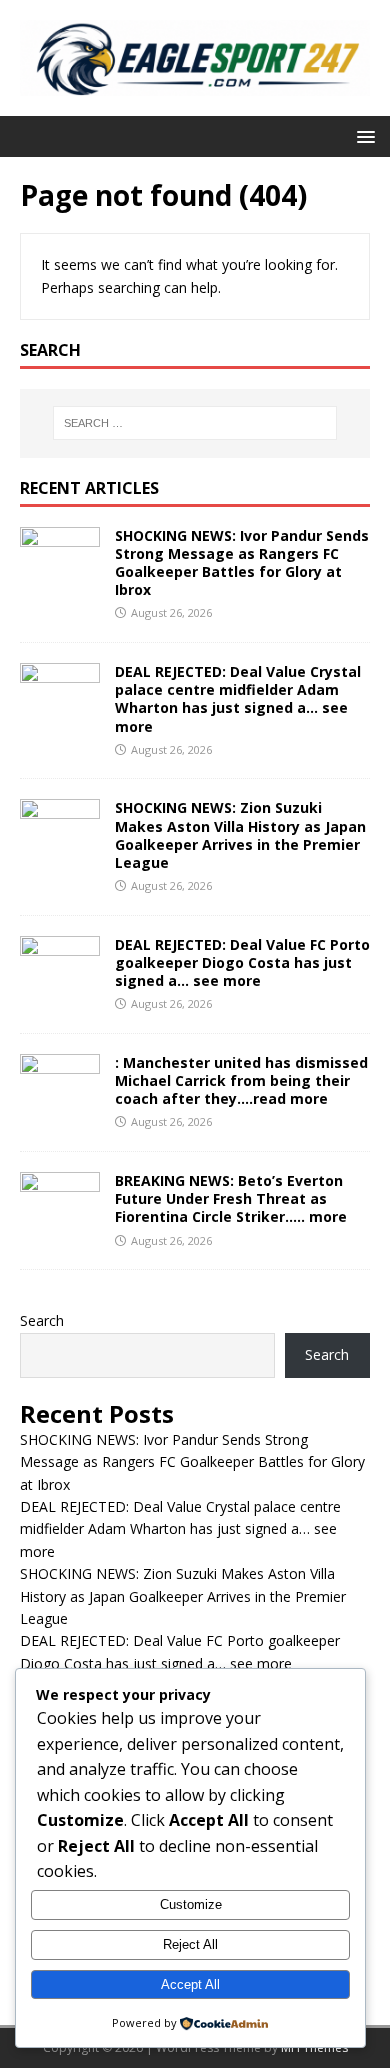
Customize (191, 1904)
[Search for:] (195, 423)
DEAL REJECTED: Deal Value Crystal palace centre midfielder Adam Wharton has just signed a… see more (238, 699)
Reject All (190, 1944)
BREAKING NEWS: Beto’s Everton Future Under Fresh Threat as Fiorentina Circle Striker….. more (231, 1198)
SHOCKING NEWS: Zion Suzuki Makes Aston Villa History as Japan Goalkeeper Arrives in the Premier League (240, 835)
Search (42, 1320)
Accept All (190, 1984)
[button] (362, 135)
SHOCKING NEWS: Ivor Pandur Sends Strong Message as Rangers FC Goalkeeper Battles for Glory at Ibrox (242, 563)
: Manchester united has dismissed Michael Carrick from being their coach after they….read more (241, 1080)
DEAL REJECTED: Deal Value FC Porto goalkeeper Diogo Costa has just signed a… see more (242, 962)
